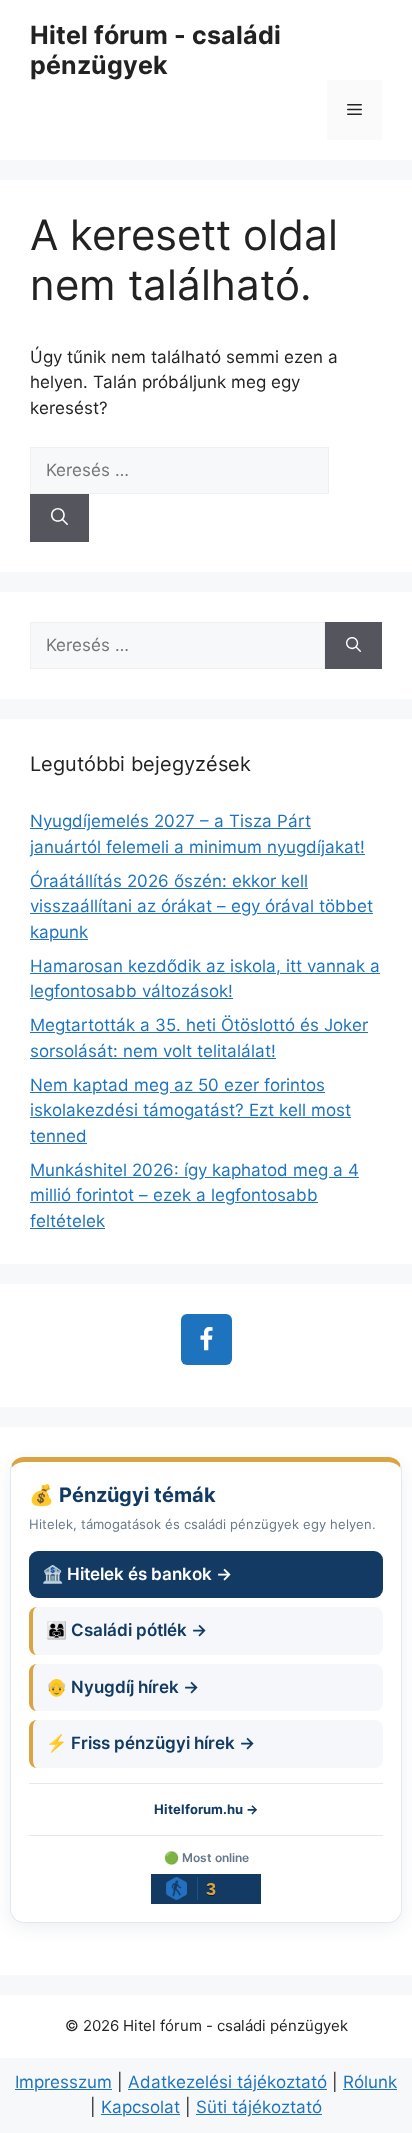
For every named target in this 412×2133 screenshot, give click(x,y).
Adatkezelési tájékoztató (227, 2082)
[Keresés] (59, 518)
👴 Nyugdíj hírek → (122, 1687)
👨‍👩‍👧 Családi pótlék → (126, 1630)
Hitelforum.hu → (206, 1809)
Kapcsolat (140, 2107)
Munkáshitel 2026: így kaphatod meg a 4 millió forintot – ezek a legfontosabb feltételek (194, 1195)
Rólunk (370, 2082)
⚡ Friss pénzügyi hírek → (150, 1743)
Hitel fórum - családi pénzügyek (155, 50)
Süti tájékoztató (259, 2107)
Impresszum (63, 2082)
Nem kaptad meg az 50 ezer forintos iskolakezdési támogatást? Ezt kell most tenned (190, 1110)
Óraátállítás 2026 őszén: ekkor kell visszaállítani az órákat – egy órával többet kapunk (201, 906)
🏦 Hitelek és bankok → (137, 1574)
